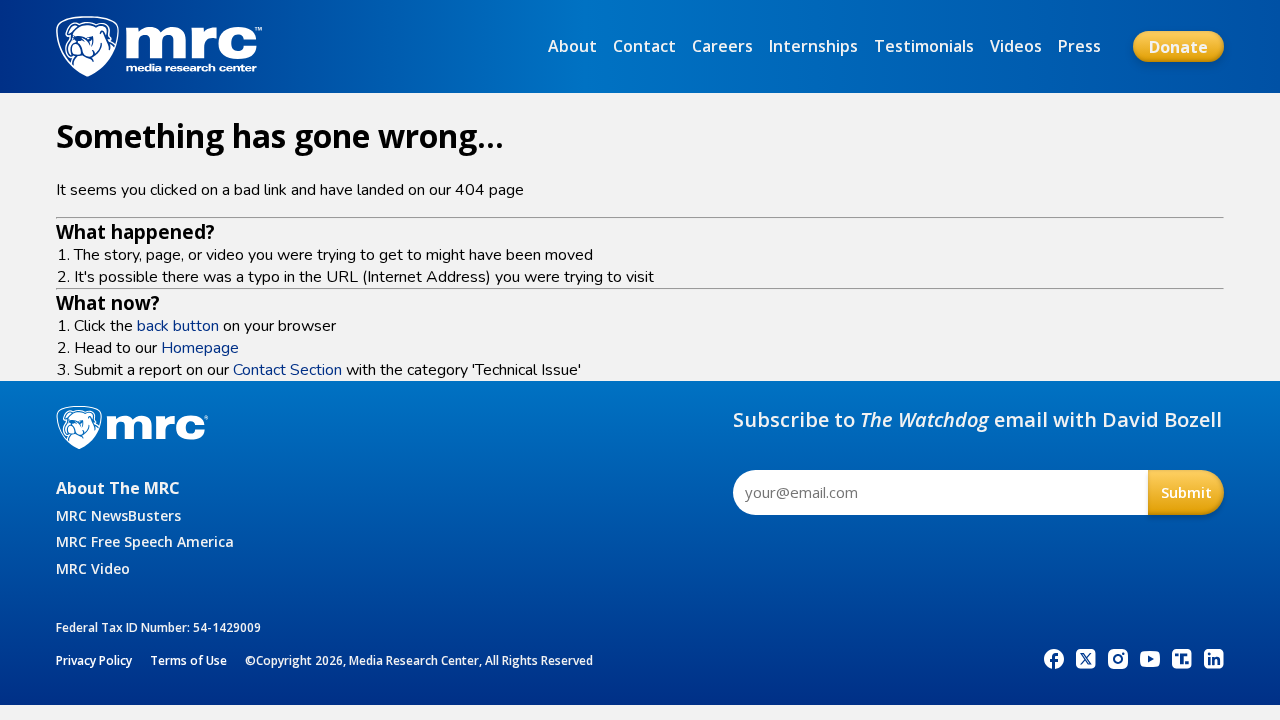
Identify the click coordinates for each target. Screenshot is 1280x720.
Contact (644, 46)
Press (1079, 46)
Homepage (200, 348)
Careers (722, 46)
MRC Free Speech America (145, 541)
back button (178, 326)
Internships (813, 46)
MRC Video (93, 568)
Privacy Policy (94, 660)
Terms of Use (188, 660)
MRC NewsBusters (118, 515)
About (572, 46)
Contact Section (287, 370)
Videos (1016, 46)
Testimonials (924, 46)
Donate (1178, 47)
